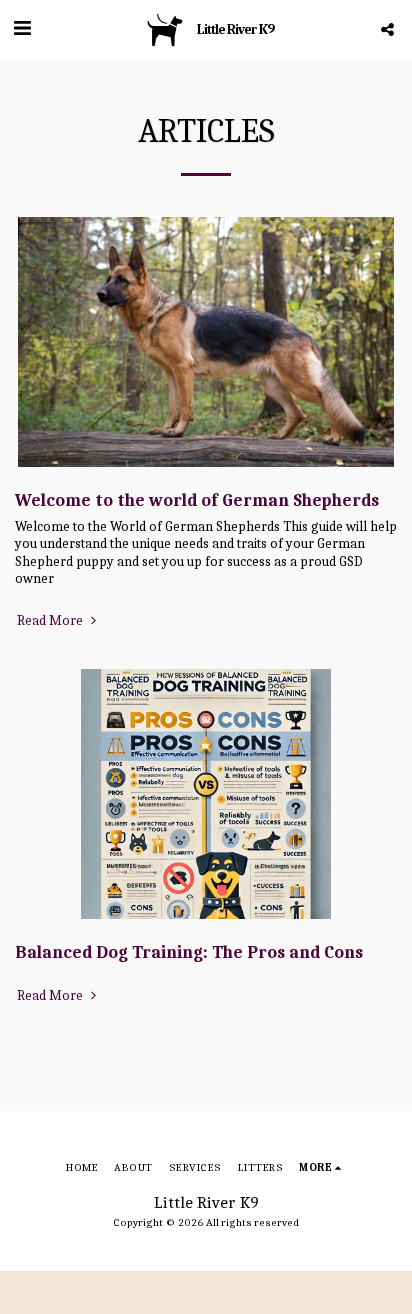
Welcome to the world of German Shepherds (197, 500)
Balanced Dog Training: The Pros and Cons (189, 952)
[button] (22, 28)
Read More (51, 620)
